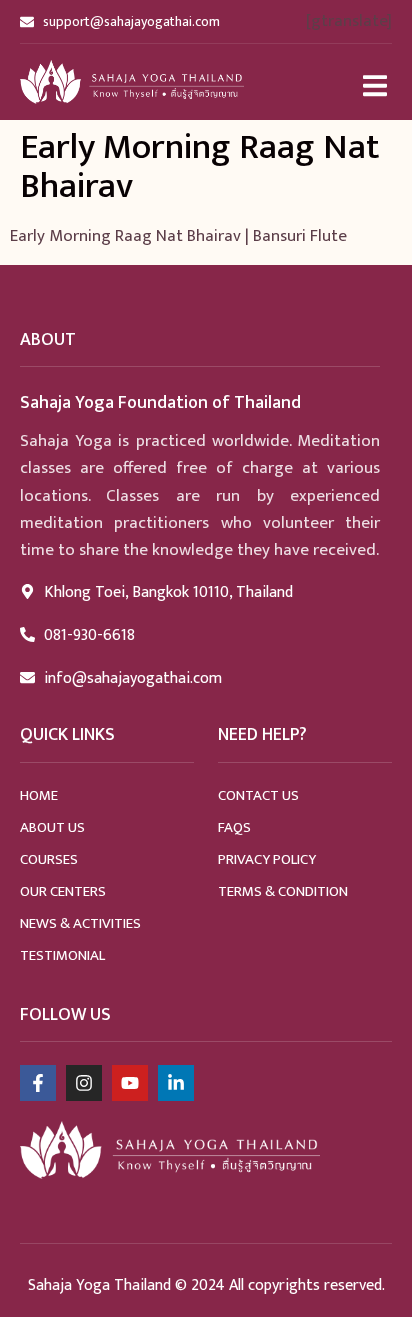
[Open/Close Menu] (374, 85)
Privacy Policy (267, 859)
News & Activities (80, 923)
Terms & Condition (283, 891)
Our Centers (63, 891)
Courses (49, 859)
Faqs (234, 827)
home (39, 795)
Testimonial (62, 955)
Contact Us (258, 795)
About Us (52, 827)
